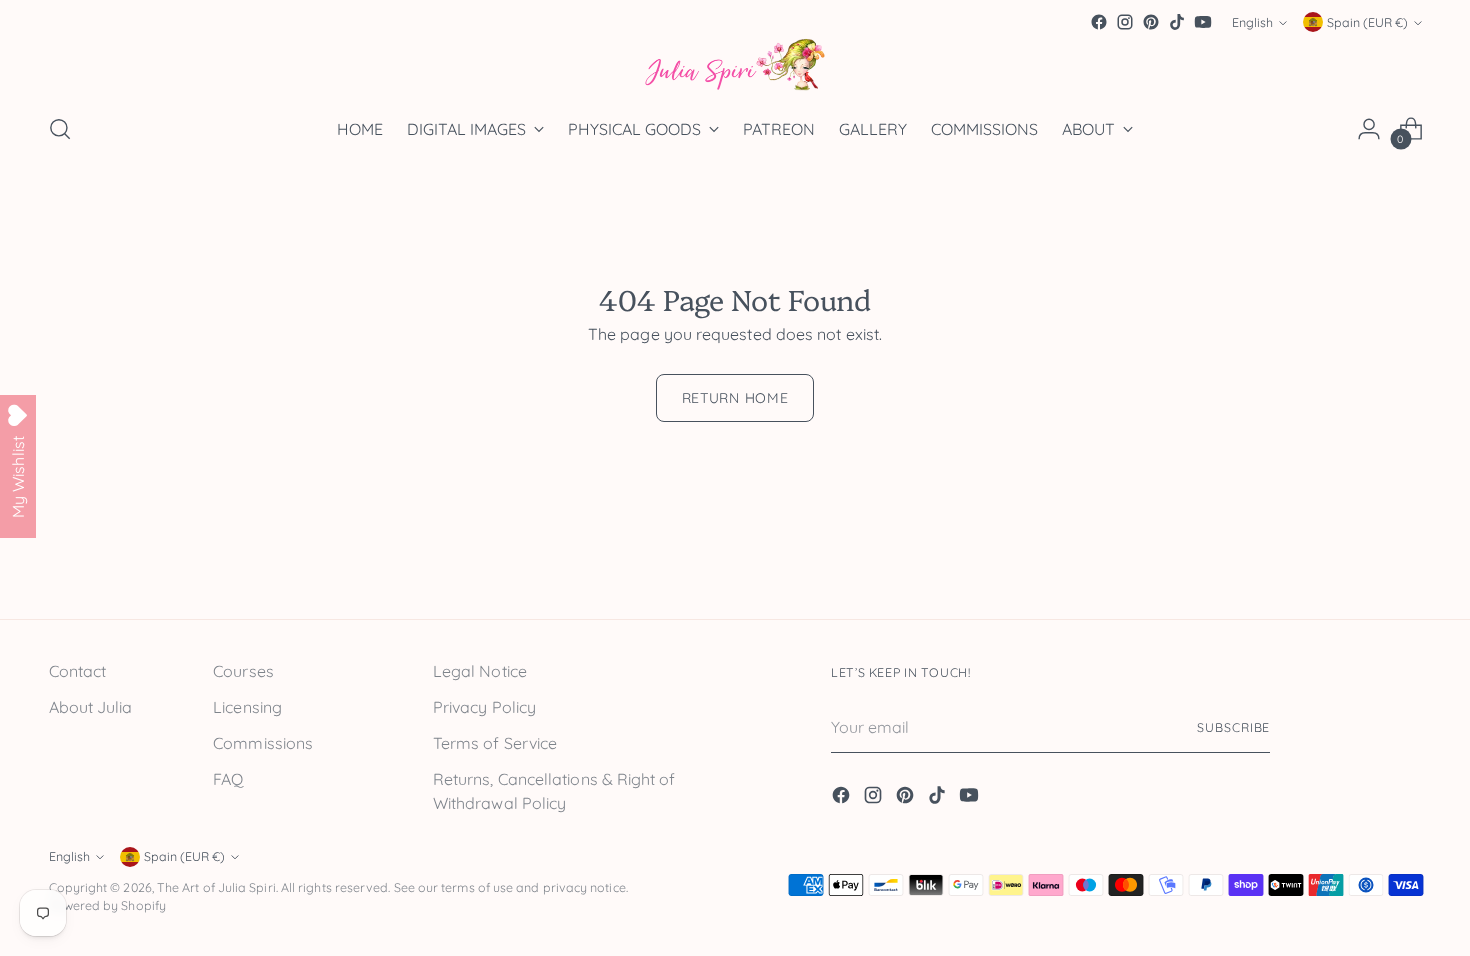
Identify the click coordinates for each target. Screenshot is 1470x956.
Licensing (247, 707)
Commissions (263, 743)
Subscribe (1233, 727)
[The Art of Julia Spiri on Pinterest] (1151, 22)
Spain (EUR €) (1367, 22)
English (1252, 22)
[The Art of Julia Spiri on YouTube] (1203, 22)
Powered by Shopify (107, 905)
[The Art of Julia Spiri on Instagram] (1125, 22)
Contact (78, 671)
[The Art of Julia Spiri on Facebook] (1099, 22)
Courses (243, 671)
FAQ (228, 779)
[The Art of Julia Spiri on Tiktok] (1177, 22)
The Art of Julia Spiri (216, 887)
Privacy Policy (484, 707)
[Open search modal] (60, 129)
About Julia (91, 707)
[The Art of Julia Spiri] (735, 65)
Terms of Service (495, 743)
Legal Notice (480, 671)
